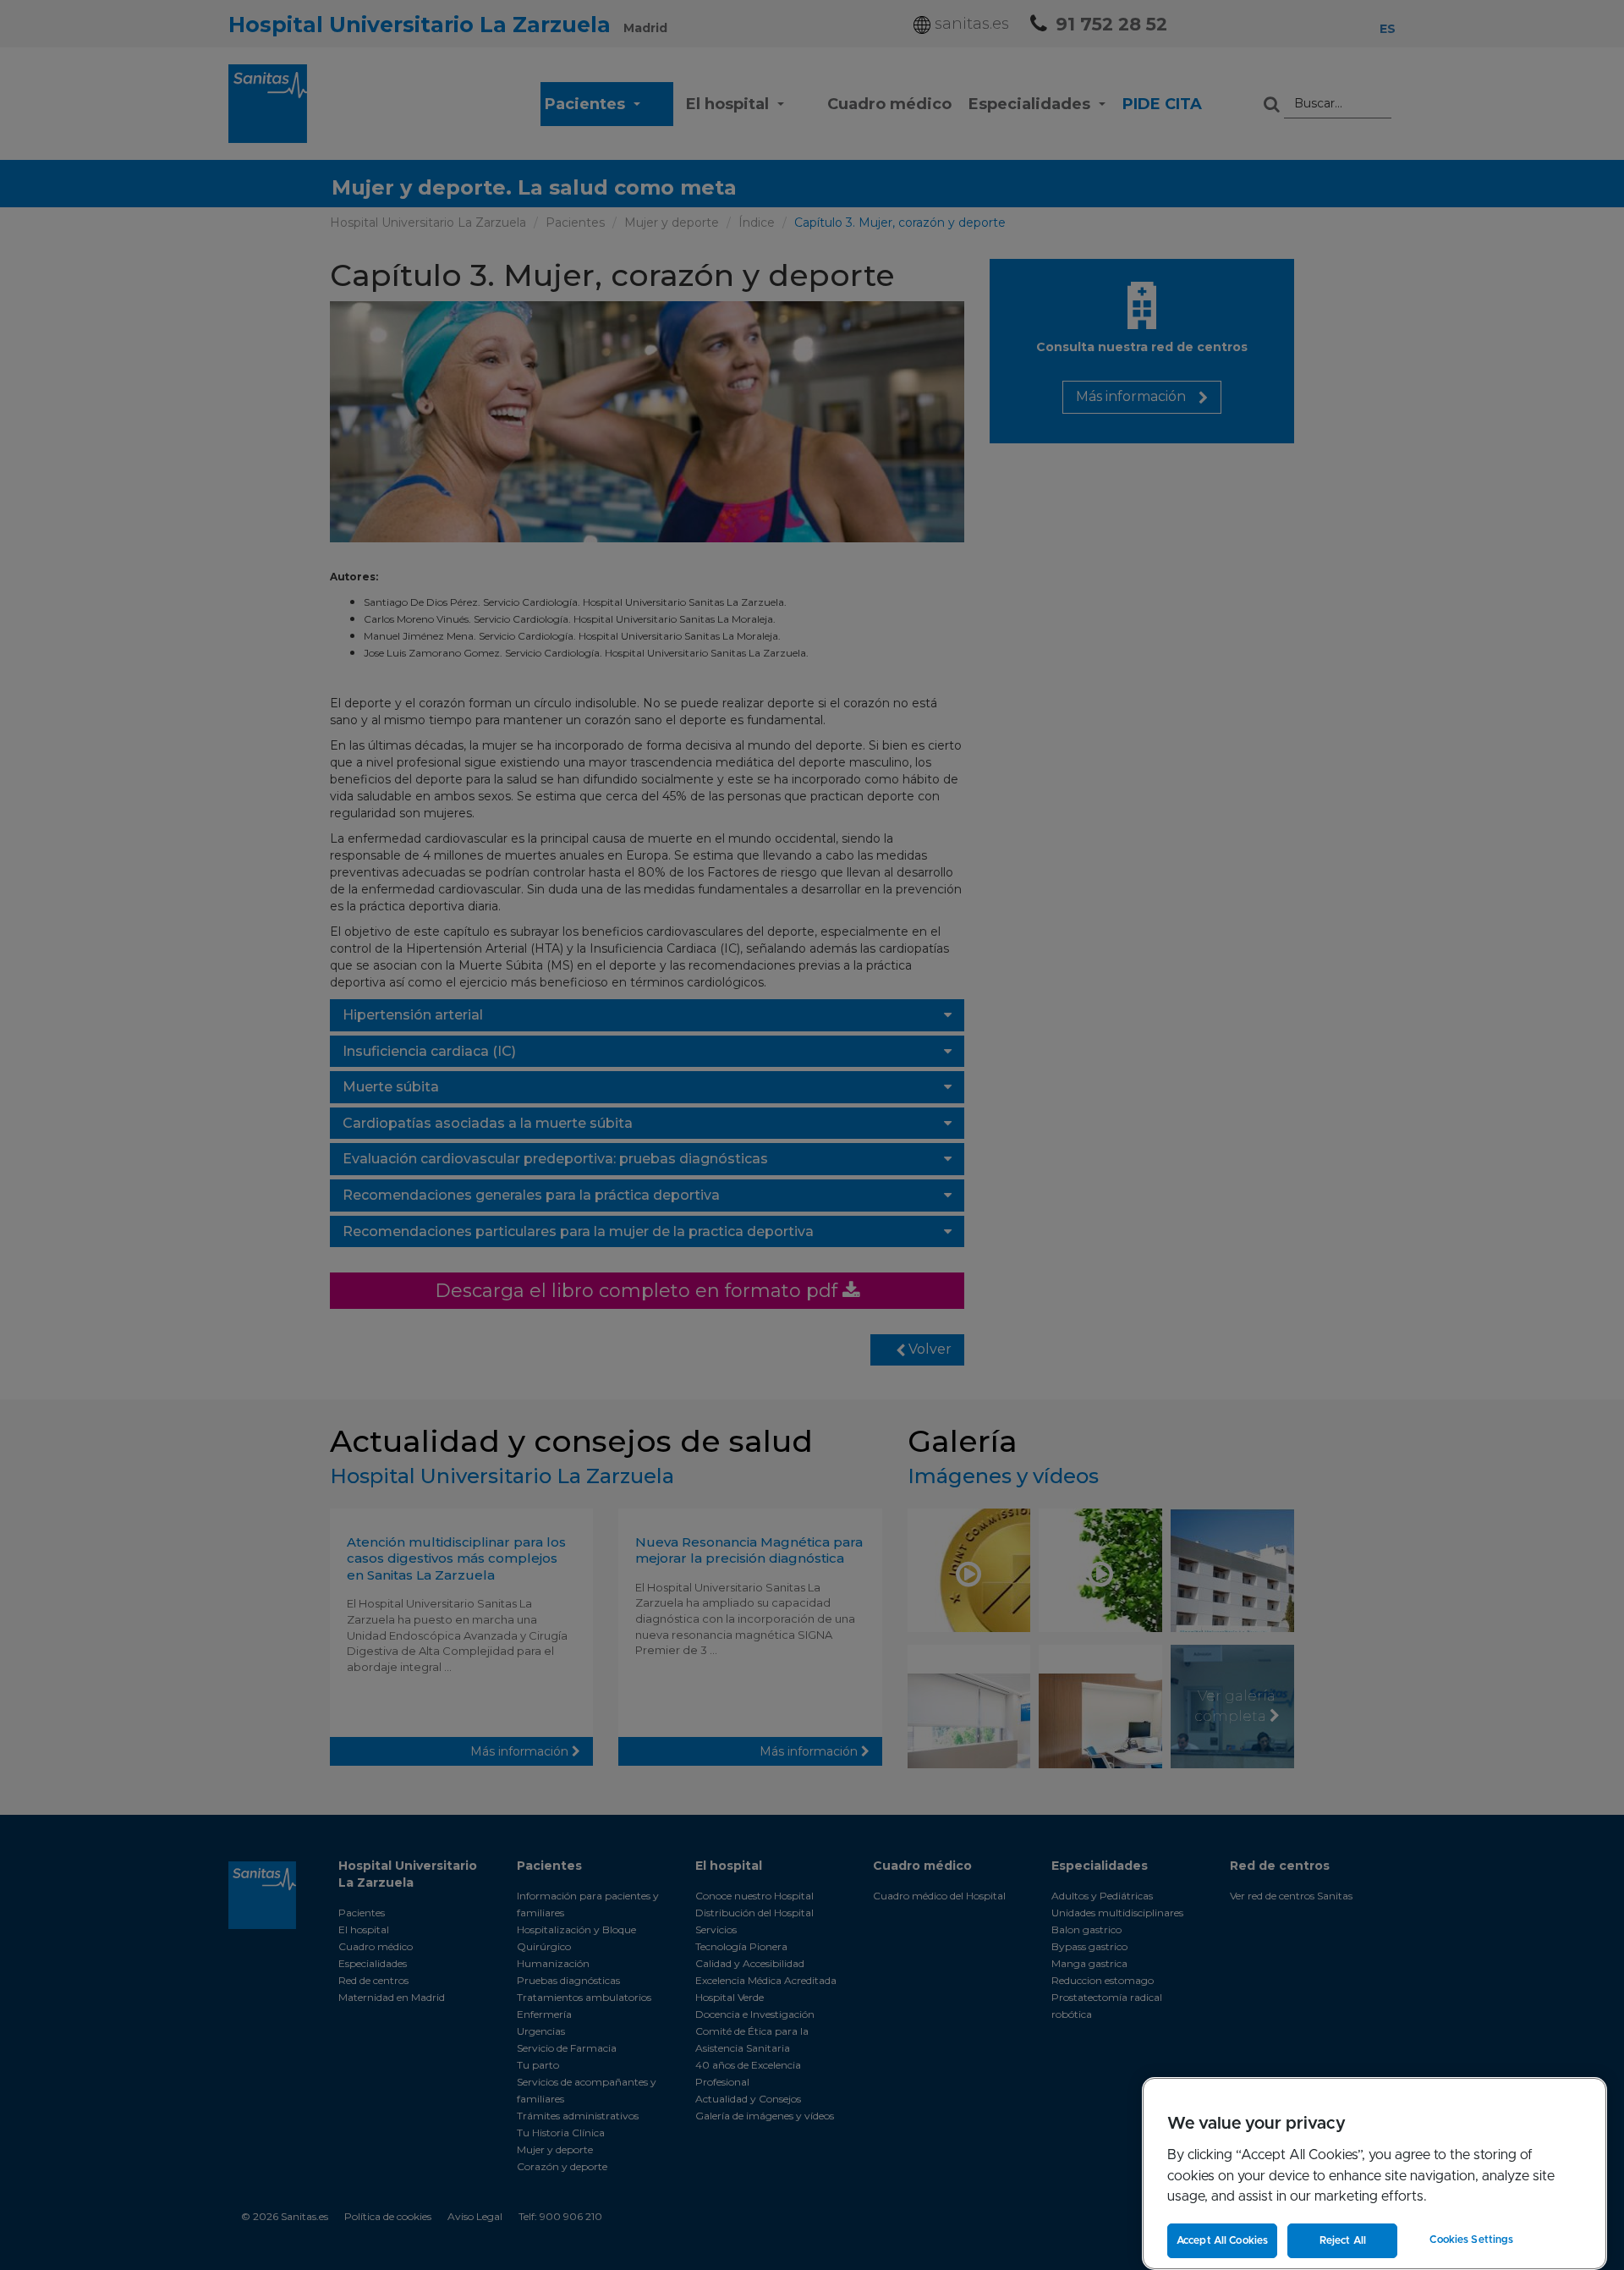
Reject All (1343, 2240)
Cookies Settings (1471, 2240)
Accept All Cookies (1222, 2240)
